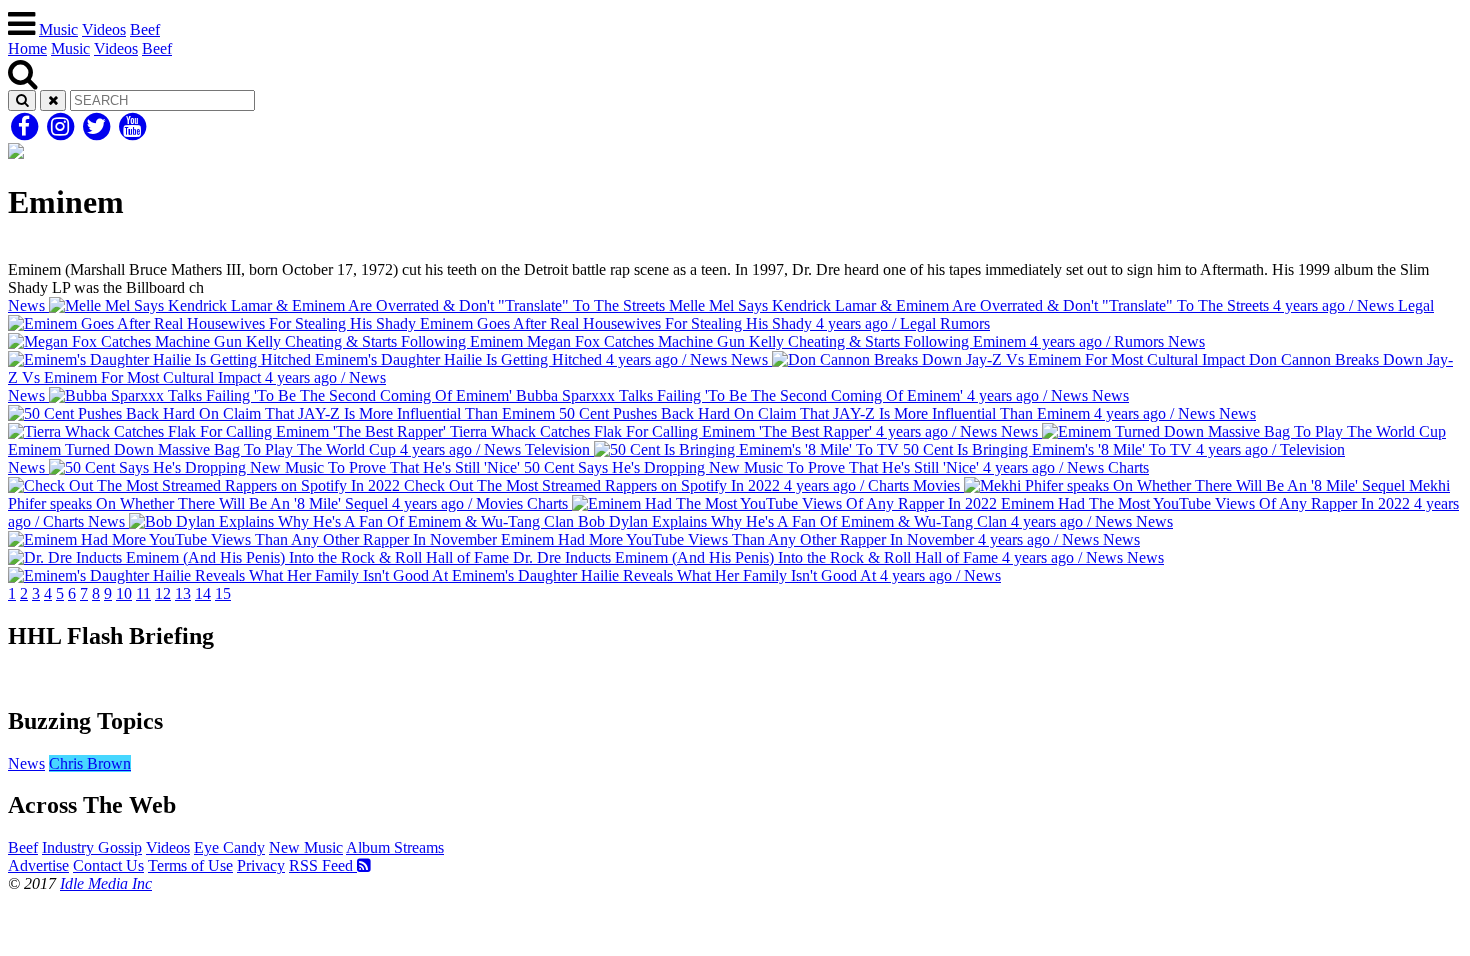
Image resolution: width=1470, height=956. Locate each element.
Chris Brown (90, 763)
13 (183, 593)
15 (223, 593)
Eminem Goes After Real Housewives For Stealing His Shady (925, 314)
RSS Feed (323, 865)
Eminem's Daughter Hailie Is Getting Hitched (758, 350)
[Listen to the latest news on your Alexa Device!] (735, 678)
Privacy (261, 865)
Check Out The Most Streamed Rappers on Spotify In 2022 (774, 476)
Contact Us (108, 865)
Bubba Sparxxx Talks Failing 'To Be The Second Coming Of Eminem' (548, 395)
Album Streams (395, 847)
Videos (104, 29)
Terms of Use (190, 865)
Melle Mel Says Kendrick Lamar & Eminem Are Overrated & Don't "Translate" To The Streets (701, 305)
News (26, 763)
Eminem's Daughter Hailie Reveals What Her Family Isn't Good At (806, 566)
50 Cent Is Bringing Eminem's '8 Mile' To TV (935, 449)
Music (58, 29)
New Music (306, 847)
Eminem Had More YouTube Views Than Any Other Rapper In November (835, 530)
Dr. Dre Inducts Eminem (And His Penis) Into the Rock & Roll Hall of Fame (824, 548)
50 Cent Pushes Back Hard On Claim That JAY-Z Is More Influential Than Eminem (885, 404)
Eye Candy (229, 847)
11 (143, 593)
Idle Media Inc (106, 883)
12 (163, 593)
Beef (145, 29)
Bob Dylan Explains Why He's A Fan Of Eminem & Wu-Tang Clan (610, 521)
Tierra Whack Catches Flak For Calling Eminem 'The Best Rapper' (851, 422)
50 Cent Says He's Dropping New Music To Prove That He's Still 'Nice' (556, 467)
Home (27, 48)
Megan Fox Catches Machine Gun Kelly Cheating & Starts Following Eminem (843, 332)
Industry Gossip (92, 847)
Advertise (38, 865)
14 (203, 593)
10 (124, 593)
